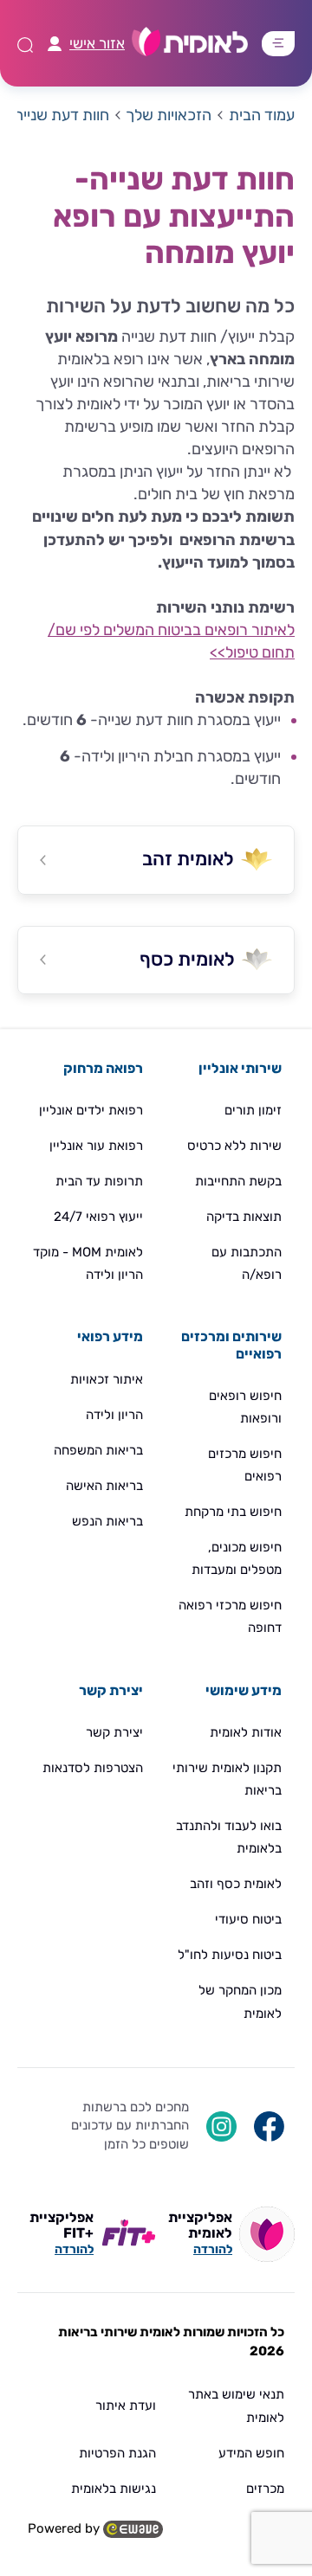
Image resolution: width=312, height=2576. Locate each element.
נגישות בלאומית (114, 2489)
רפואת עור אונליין (96, 1146)
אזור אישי (97, 43)
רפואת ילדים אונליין (91, 1110)
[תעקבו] (221, 2125)
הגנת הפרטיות (117, 2453)
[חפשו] (269, 2125)
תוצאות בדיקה (244, 1217)
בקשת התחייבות (238, 1181)
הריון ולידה (114, 1415)
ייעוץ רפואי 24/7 (98, 1217)
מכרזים (265, 2489)
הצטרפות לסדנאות (93, 1768)
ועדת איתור (126, 2406)
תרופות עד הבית (99, 1181)
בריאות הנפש (107, 1521)
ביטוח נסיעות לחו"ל (230, 1955)
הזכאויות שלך (169, 115)
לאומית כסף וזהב (236, 1884)
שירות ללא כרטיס (234, 1146)
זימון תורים (253, 1110)
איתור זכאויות (107, 1379)
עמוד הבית (262, 115)
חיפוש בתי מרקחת (233, 1512)
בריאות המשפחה (98, 1450)
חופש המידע (251, 2453)
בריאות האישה (104, 1486)
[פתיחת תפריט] (278, 43)
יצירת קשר (114, 1732)
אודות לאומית (246, 1732)
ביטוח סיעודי (248, 1919)
